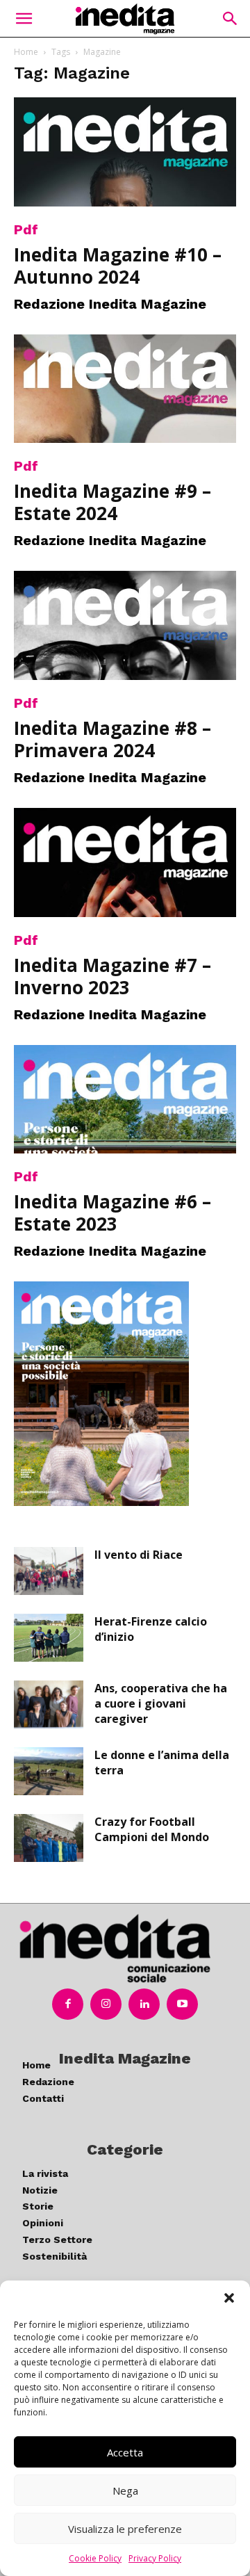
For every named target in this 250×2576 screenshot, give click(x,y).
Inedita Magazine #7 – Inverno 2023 (112, 976)
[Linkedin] (144, 2004)
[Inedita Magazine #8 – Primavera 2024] (125, 625)
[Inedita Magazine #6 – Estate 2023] (125, 1100)
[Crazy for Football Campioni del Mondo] (49, 1838)
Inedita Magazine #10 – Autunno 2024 (118, 266)
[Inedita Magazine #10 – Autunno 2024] (125, 152)
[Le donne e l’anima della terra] (49, 1771)
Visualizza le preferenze (125, 2529)
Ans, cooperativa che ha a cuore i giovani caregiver (161, 1703)
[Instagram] (106, 2004)
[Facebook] (68, 2004)
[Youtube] (182, 2004)
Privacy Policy (155, 2558)
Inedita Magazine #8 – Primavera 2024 (112, 739)
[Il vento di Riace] (49, 1571)
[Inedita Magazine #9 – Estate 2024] (125, 389)
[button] (229, 2298)
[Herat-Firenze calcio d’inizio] (49, 1638)
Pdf (26, 229)
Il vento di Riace (139, 1555)
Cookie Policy (95, 2558)
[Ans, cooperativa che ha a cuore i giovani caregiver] (49, 1704)
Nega (125, 2490)
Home (26, 52)
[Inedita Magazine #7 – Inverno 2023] (125, 862)
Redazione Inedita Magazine (110, 304)
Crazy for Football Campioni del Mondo (152, 1829)
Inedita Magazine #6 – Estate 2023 (112, 1213)
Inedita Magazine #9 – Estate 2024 (112, 502)
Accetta (125, 2452)
